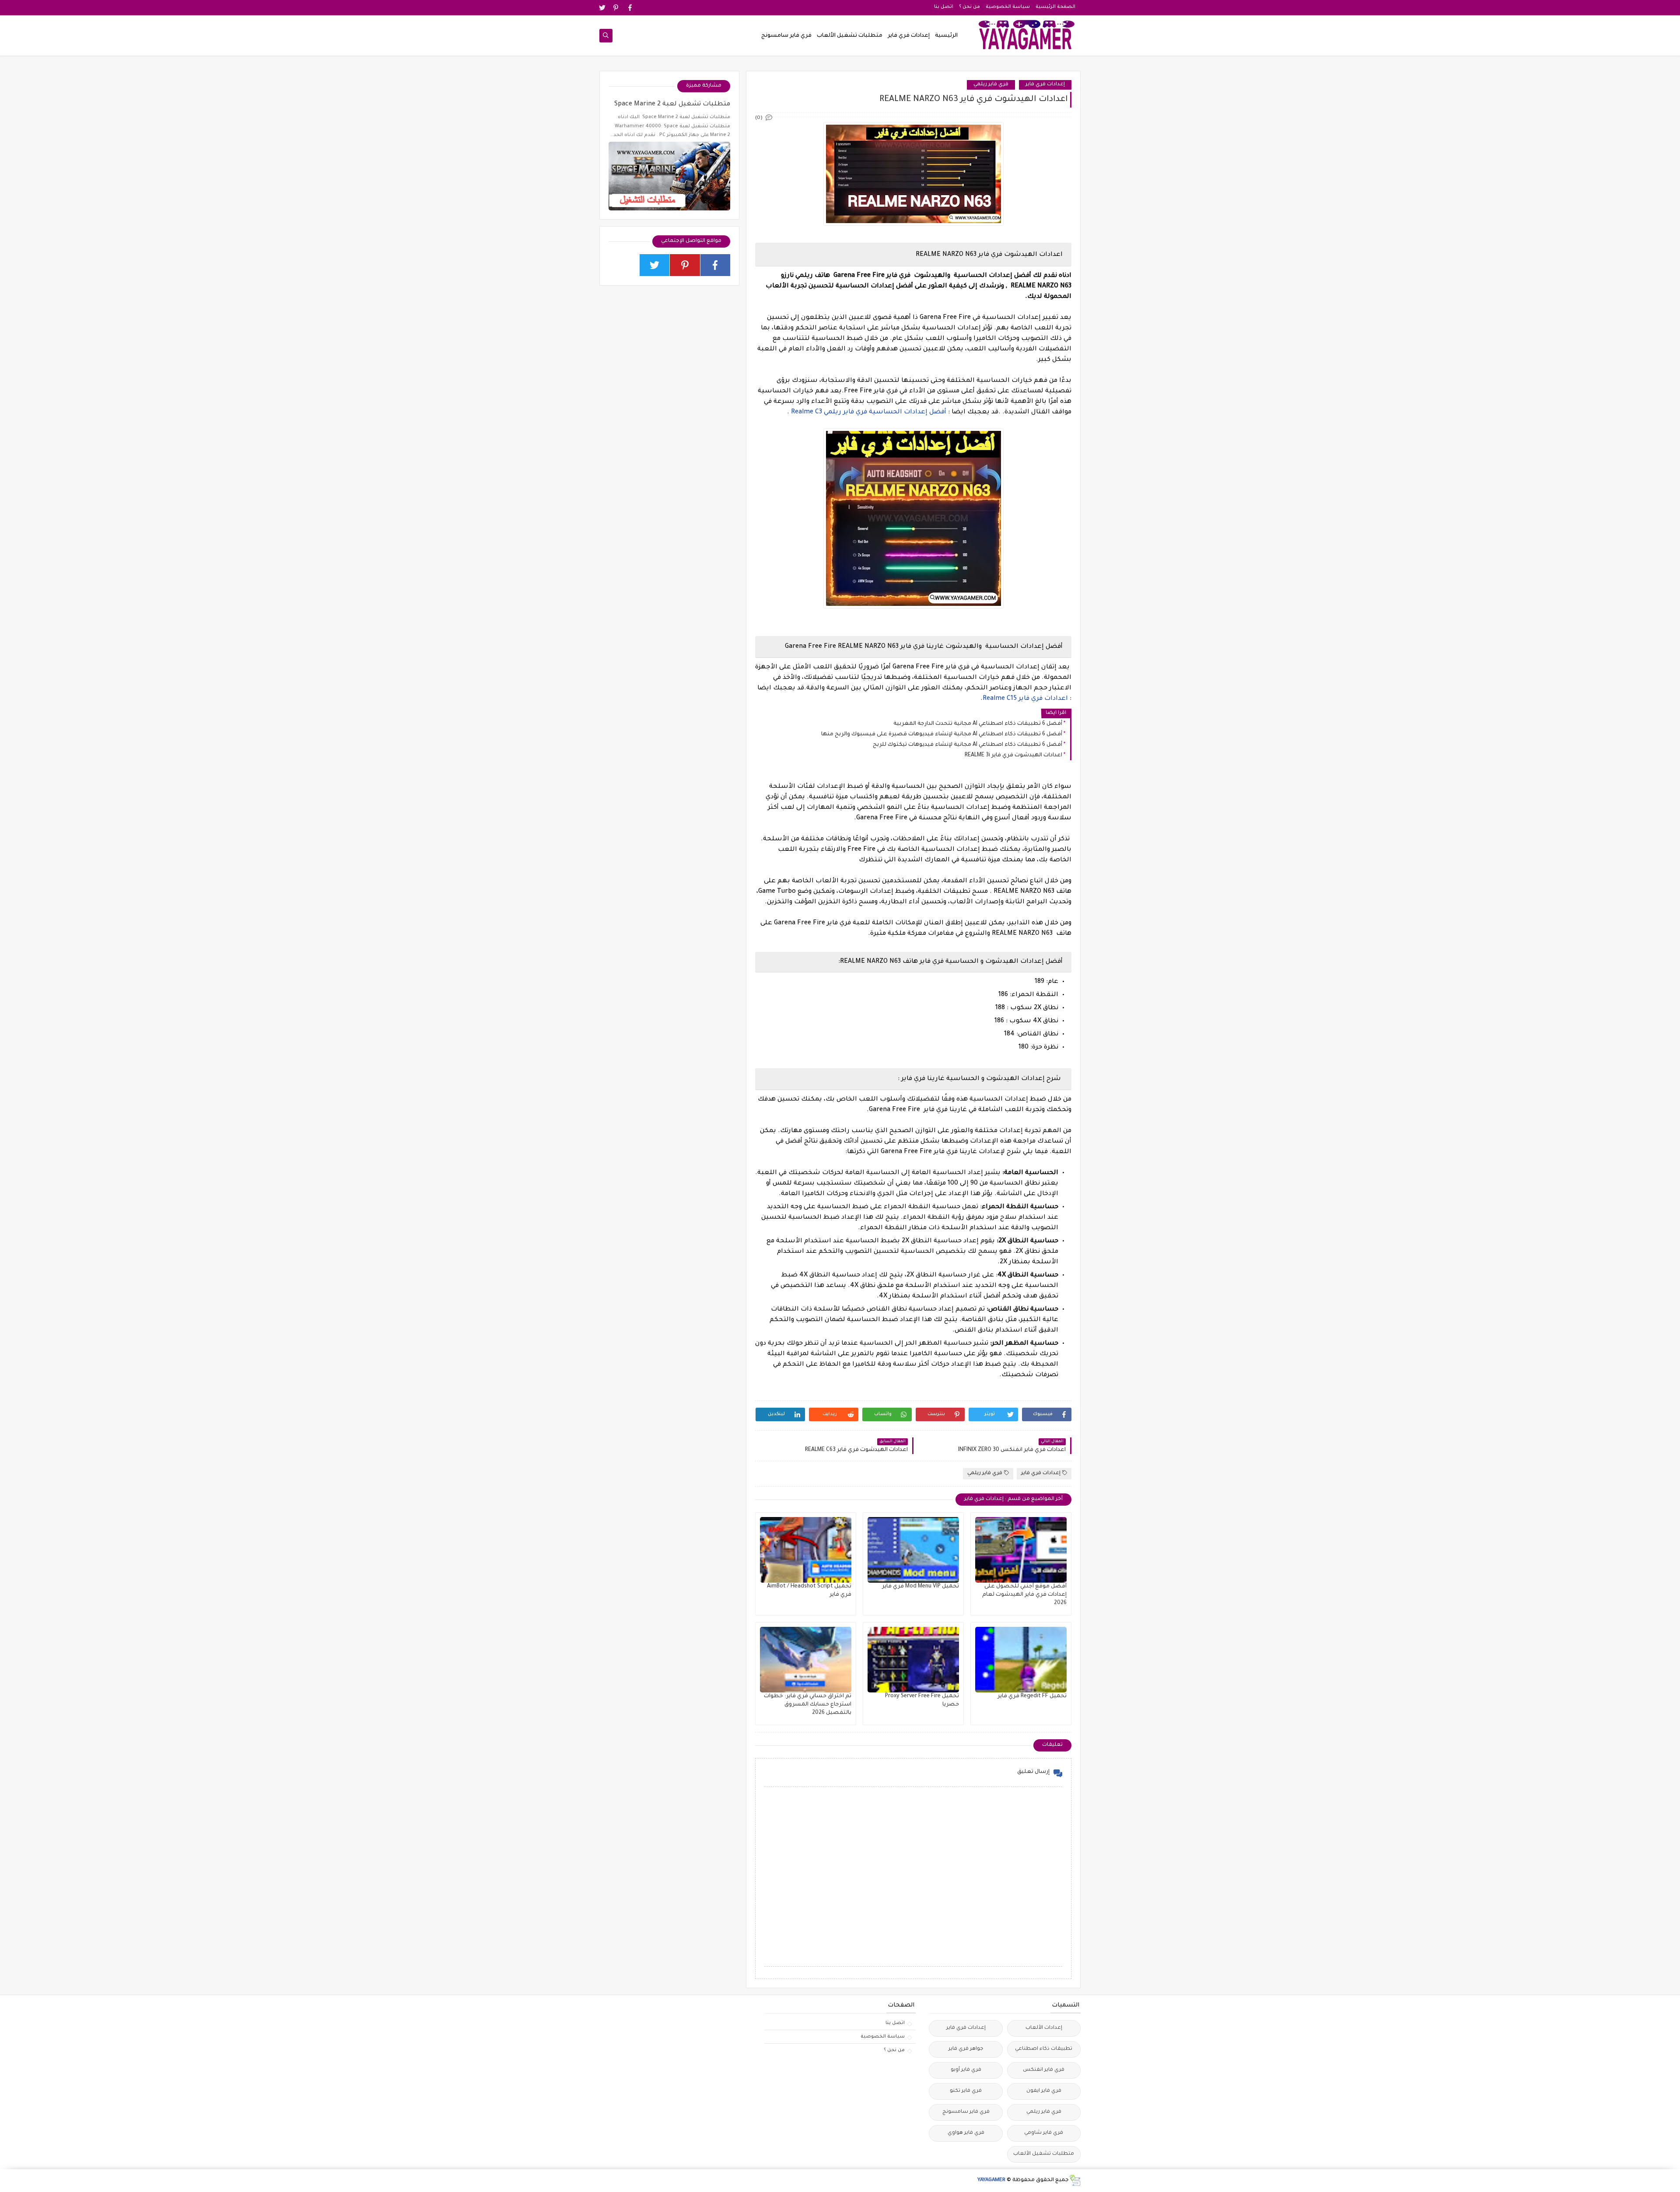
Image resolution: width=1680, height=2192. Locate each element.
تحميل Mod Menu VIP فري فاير (920, 1587)
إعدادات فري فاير (909, 36)
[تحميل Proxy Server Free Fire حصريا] (913, 1660)
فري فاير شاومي (1044, 2133)
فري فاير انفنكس (1044, 2070)
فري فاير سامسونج (786, 36)
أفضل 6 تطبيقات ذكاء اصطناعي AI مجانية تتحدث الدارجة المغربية (978, 724)
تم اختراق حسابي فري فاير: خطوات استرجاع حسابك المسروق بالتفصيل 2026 (808, 1705)
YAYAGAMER (991, 2180)
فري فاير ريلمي (991, 85)
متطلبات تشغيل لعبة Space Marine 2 (672, 105)
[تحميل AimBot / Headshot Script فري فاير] (806, 1550)
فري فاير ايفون (1044, 2091)
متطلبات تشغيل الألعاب (850, 36)
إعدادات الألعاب (1044, 2028)
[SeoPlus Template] (1075, 2180)
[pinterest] (616, 8)
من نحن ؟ (969, 7)
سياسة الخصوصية (1008, 7)
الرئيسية (946, 36)
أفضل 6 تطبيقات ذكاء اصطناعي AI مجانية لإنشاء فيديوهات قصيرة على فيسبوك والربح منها (942, 734)
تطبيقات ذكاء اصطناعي (1044, 2049)
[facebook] (630, 8)
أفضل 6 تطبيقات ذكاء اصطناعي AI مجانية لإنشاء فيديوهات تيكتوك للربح (968, 745)
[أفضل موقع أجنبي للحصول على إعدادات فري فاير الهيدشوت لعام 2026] (1021, 1550)
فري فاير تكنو (966, 2091)
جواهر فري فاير (966, 2049)
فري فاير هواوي (966, 2133)
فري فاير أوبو (966, 2070)
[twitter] (602, 8)
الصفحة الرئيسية (1055, 7)
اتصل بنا (944, 7)
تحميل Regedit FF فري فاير (1032, 1696)
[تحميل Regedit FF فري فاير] (1021, 1660)
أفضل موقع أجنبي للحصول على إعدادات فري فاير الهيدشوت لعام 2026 (1024, 1595)
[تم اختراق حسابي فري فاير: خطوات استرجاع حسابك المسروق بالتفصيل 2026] (806, 1660)
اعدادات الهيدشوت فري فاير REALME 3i (1013, 755)
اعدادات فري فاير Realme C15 (1025, 699)
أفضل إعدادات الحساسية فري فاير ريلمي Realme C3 (869, 413)
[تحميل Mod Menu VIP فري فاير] (913, 1550)
